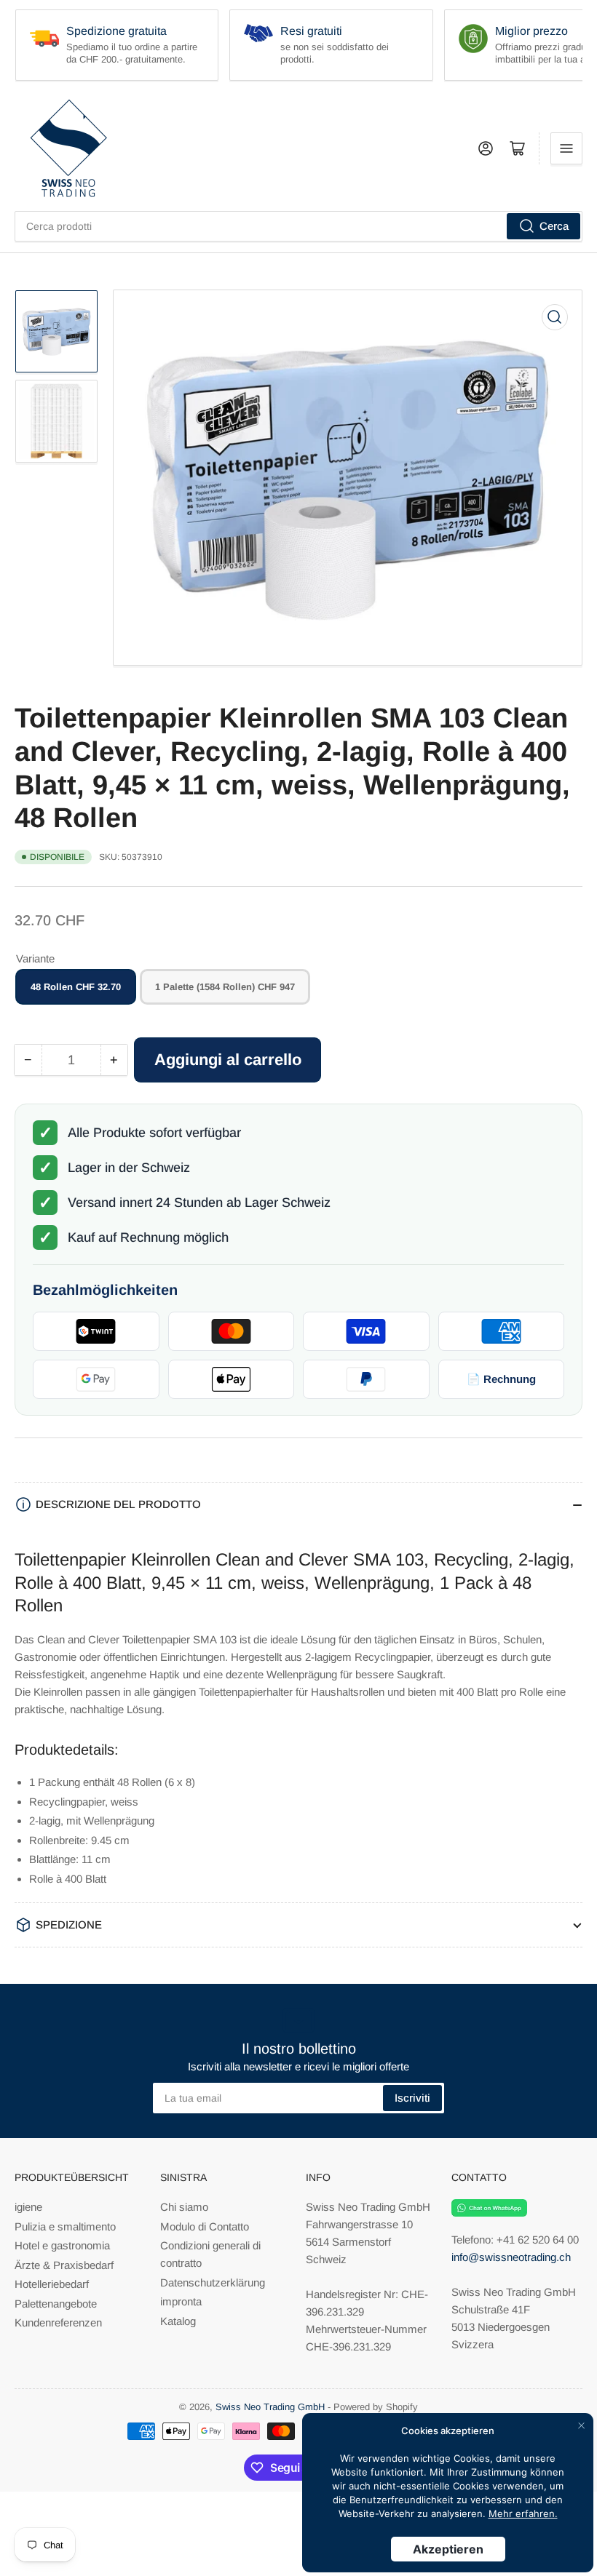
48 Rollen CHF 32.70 (76, 987)
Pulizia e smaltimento (65, 2226)
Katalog (178, 2321)
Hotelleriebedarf (52, 2284)
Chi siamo (184, 2207)
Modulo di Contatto (205, 2226)
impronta (181, 2301)
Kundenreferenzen (58, 2322)
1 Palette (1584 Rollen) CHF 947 (225, 987)
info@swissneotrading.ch (511, 2257)
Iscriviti (412, 2098)
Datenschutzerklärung (213, 2282)
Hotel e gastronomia (62, 2245)
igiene (28, 2207)
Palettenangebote (56, 2304)
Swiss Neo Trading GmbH (270, 2407)
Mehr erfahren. (523, 2513)
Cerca (554, 226)
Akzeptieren (448, 2549)
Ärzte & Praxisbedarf (64, 2265)
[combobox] (298, 226)
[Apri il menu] (566, 148)
